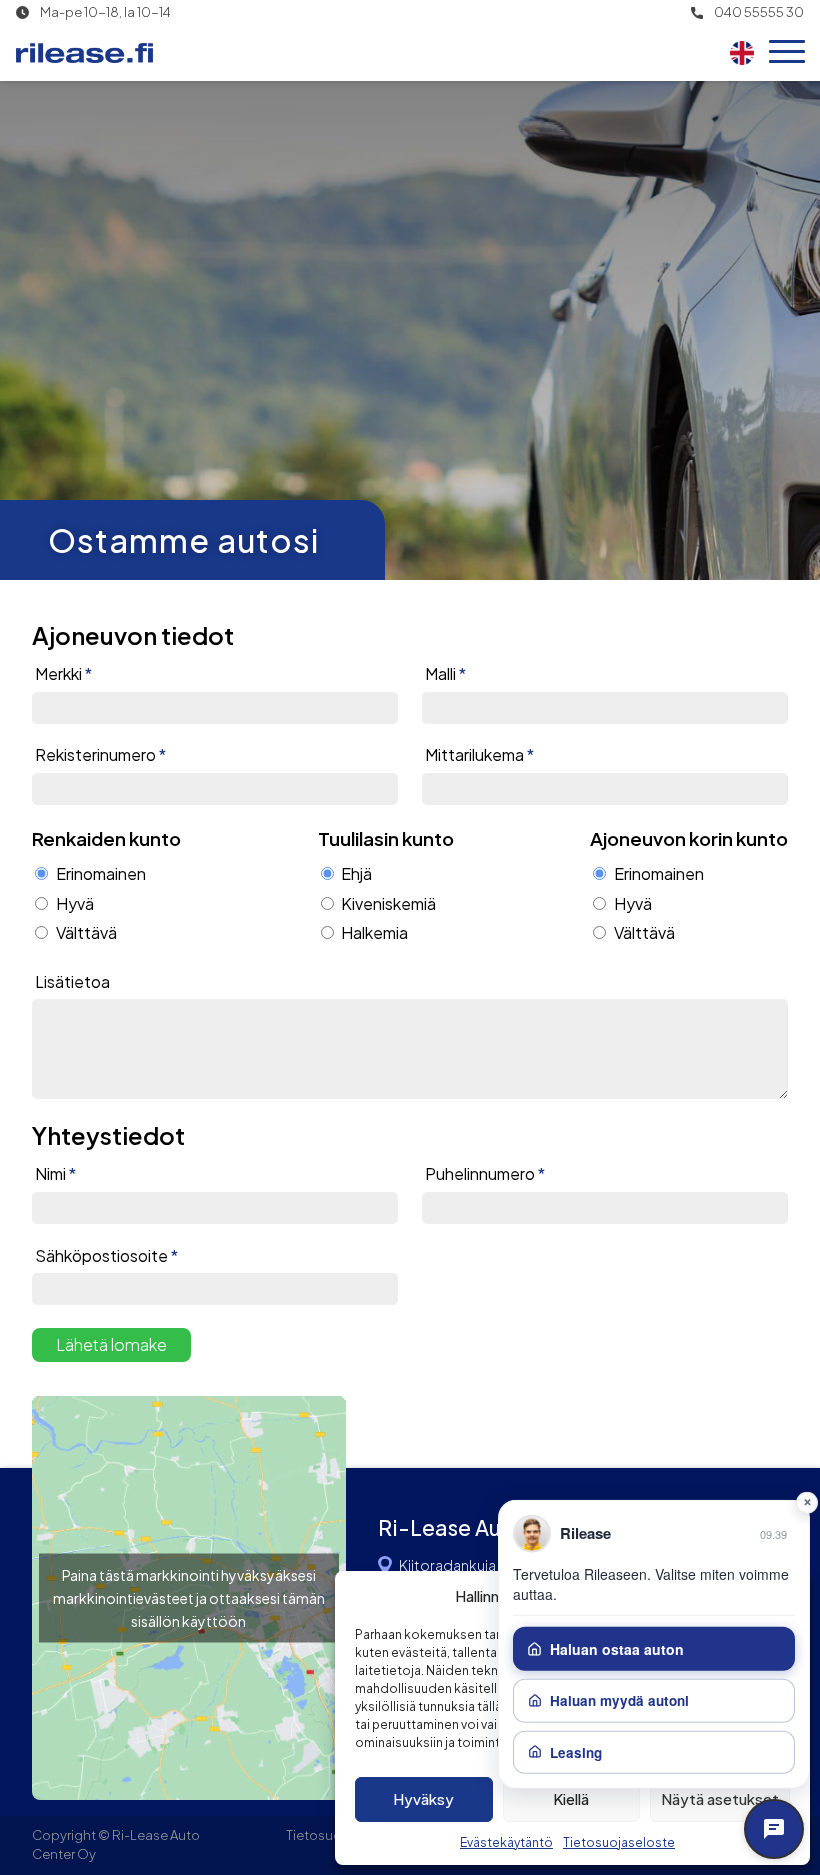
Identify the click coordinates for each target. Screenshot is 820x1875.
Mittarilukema (479, 755)
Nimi (55, 1174)
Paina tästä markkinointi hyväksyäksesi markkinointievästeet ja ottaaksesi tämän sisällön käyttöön (189, 1597)
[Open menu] (787, 53)
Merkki (63, 674)
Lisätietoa (72, 982)
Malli (445, 674)
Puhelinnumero (485, 1174)
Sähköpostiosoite (106, 1256)
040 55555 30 (759, 12)
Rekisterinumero (100, 755)
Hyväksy (423, 1798)
